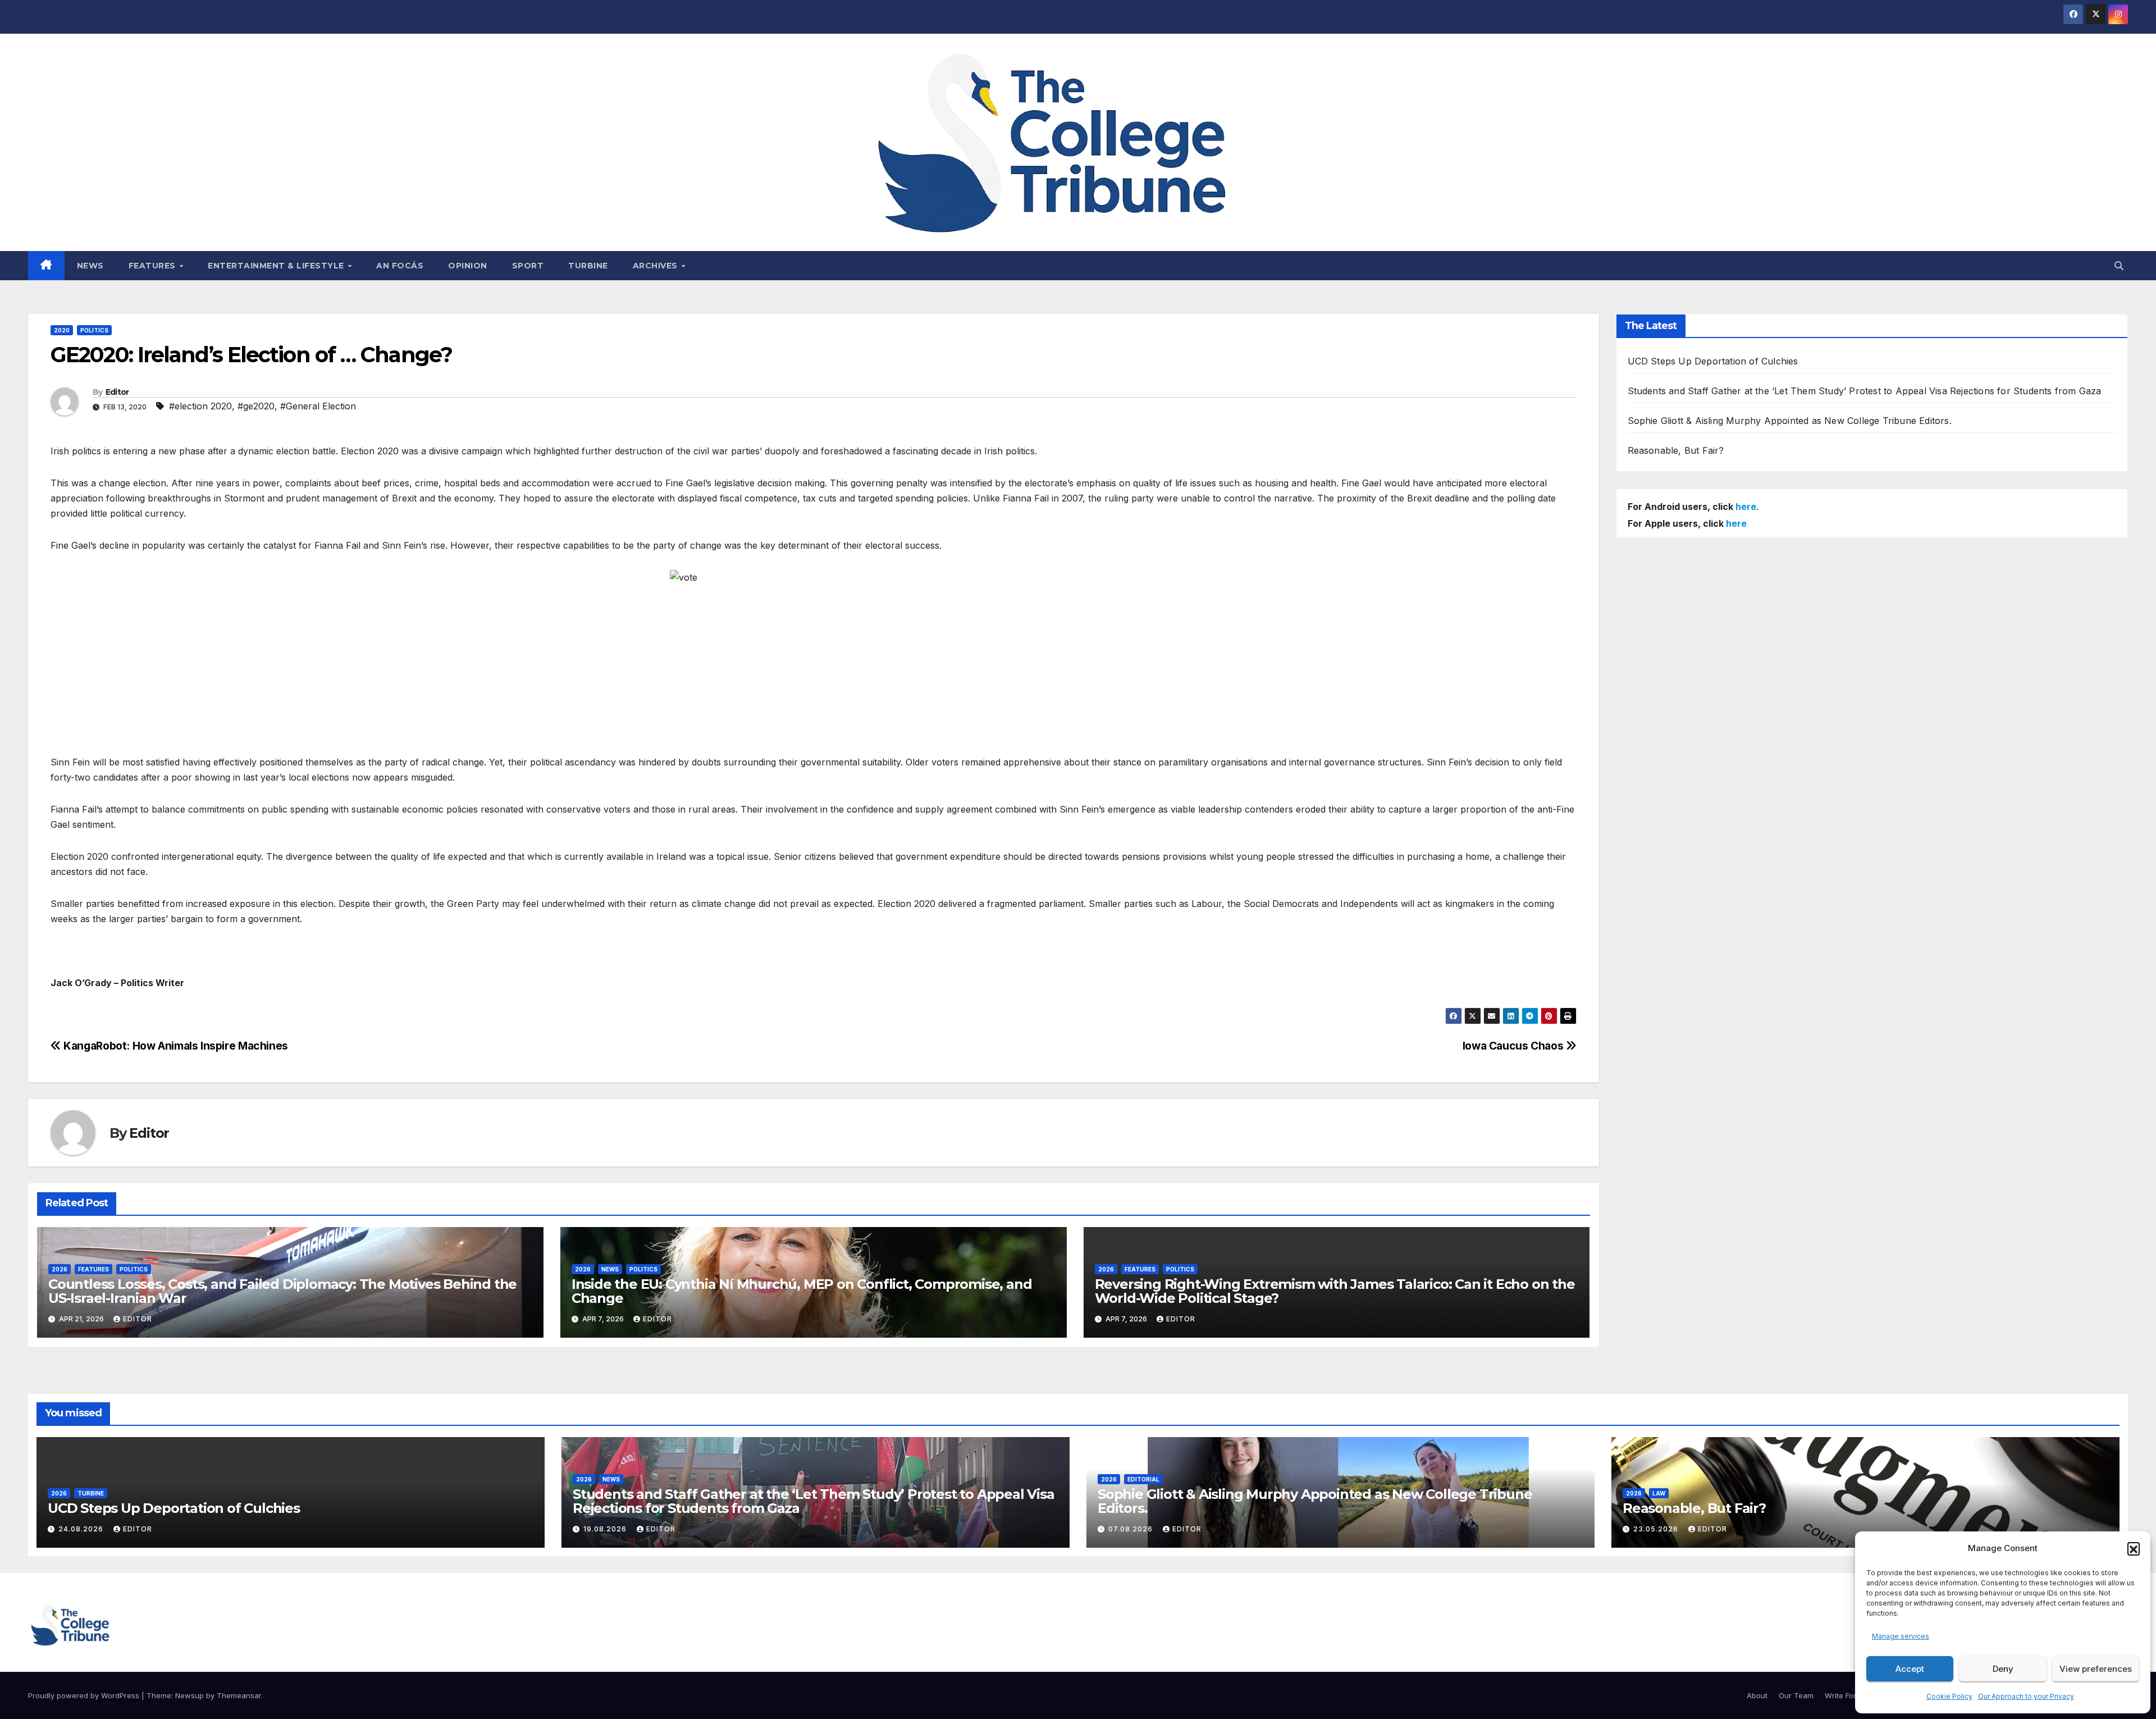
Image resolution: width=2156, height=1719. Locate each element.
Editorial (1143, 1479)
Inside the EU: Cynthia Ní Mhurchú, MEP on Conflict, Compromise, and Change (802, 1291)
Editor (117, 392)
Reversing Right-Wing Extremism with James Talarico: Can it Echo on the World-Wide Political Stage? (1335, 1291)
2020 (62, 330)
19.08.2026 (606, 1529)
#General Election (318, 406)
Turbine (588, 266)
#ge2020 (256, 406)
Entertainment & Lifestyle (277, 266)
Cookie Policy (1949, 1696)
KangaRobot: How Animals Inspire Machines (175, 1046)
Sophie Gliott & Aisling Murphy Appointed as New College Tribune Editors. (1790, 421)
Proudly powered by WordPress (85, 1695)
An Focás (400, 266)
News (90, 266)
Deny (2003, 1669)
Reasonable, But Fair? (1676, 450)
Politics (94, 330)
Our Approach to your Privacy (2026, 1696)
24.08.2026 (82, 1529)
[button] (2134, 1548)
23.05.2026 (1657, 1529)
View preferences (2096, 1669)
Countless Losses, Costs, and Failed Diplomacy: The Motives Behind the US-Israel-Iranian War (282, 1291)
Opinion (468, 266)
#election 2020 (200, 406)
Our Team (1796, 1695)
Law (1659, 1493)
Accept (1910, 1669)
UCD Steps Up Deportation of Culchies (1713, 361)
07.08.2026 (1132, 1529)
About (1757, 1695)
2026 (60, 1269)
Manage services (1901, 1636)
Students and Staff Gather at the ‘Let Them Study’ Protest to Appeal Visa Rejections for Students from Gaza (1865, 391)
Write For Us (1846, 1695)
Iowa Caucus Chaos (1514, 1046)
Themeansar (239, 1695)
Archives (657, 266)
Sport (528, 266)
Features (154, 266)
